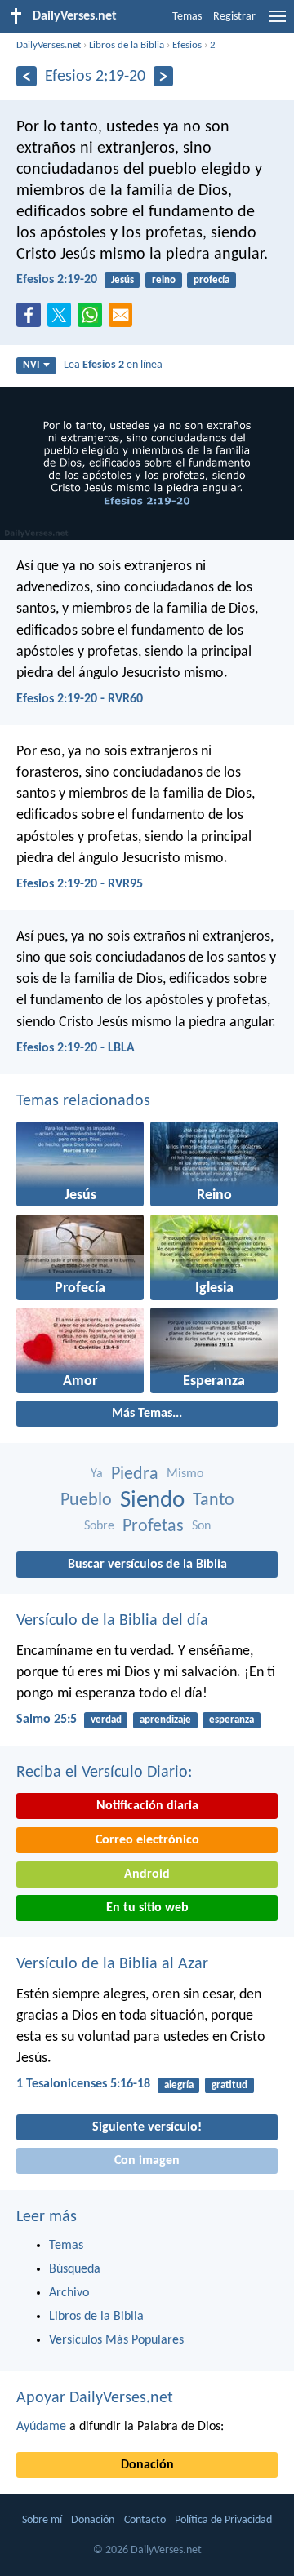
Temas (187, 17)
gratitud (229, 2085)
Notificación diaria (147, 1806)
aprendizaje (165, 1720)
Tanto (214, 1500)
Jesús (122, 280)
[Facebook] (32, 320)
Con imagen (147, 2161)
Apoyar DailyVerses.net (95, 2398)
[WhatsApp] (93, 316)
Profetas (153, 1527)
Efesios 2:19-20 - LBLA (76, 1048)
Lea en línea (113, 365)
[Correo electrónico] (124, 320)
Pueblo (86, 1500)
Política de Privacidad (223, 2520)
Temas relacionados (83, 1101)
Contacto (145, 2520)
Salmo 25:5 (47, 1720)
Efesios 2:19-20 (57, 280)
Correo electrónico (147, 1840)
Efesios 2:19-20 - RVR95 (80, 884)
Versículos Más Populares (116, 2340)
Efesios (187, 45)
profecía (212, 280)
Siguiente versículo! (147, 2127)
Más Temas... (147, 1414)
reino (164, 280)
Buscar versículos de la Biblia (147, 1565)
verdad (106, 1720)
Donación (147, 2465)
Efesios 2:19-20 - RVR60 (80, 699)
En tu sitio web (147, 1908)
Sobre (99, 1526)
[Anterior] (27, 76)
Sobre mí (42, 2520)
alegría (179, 2085)
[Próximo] (164, 76)
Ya (97, 1474)
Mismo (185, 1474)
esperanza (232, 1720)
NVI (31, 365)
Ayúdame (41, 2427)
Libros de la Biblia (127, 45)
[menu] (278, 23)
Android (147, 1874)
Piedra (135, 1474)
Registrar (234, 17)
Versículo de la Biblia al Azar (112, 1964)
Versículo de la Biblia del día (112, 1621)
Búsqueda (75, 2269)
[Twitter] (63, 320)
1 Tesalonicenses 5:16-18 (83, 2084)
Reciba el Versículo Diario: (104, 1773)
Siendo (152, 1500)
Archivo (69, 2293)
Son (201, 1526)
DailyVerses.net (49, 45)
